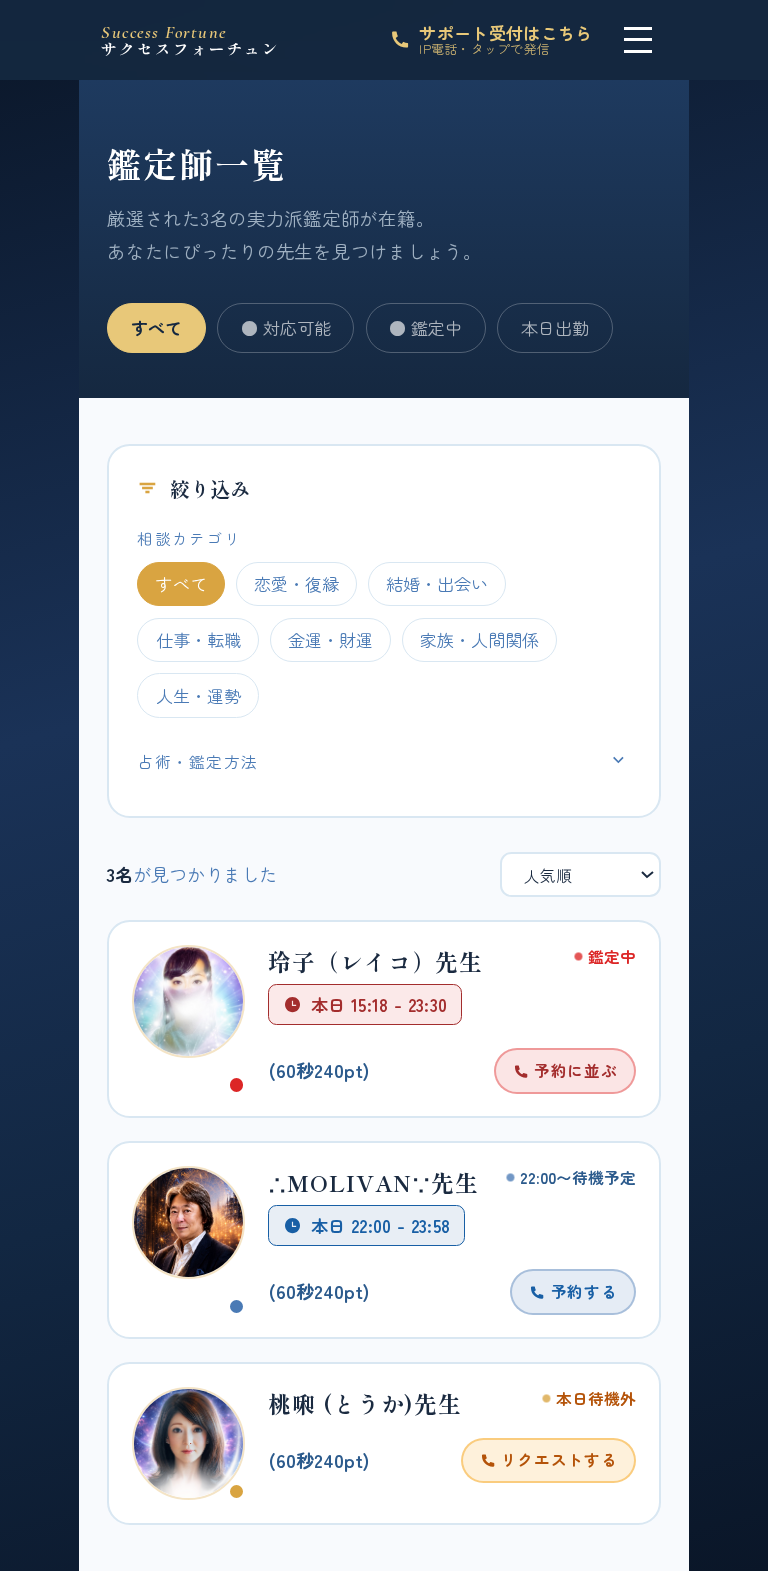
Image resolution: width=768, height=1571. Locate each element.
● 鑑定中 (425, 327)
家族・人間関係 (479, 639)
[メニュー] (638, 39)
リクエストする (556, 1459)
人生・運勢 (198, 695)
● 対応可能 (286, 327)
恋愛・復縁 (296, 583)
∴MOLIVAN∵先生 (373, 1182)
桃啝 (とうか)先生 (365, 1403)
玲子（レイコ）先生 (375, 961)
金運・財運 (330, 639)
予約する (581, 1291)
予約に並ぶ (573, 1070)
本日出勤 (555, 327)
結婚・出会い (437, 583)
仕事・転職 (198, 639)
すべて (156, 327)
